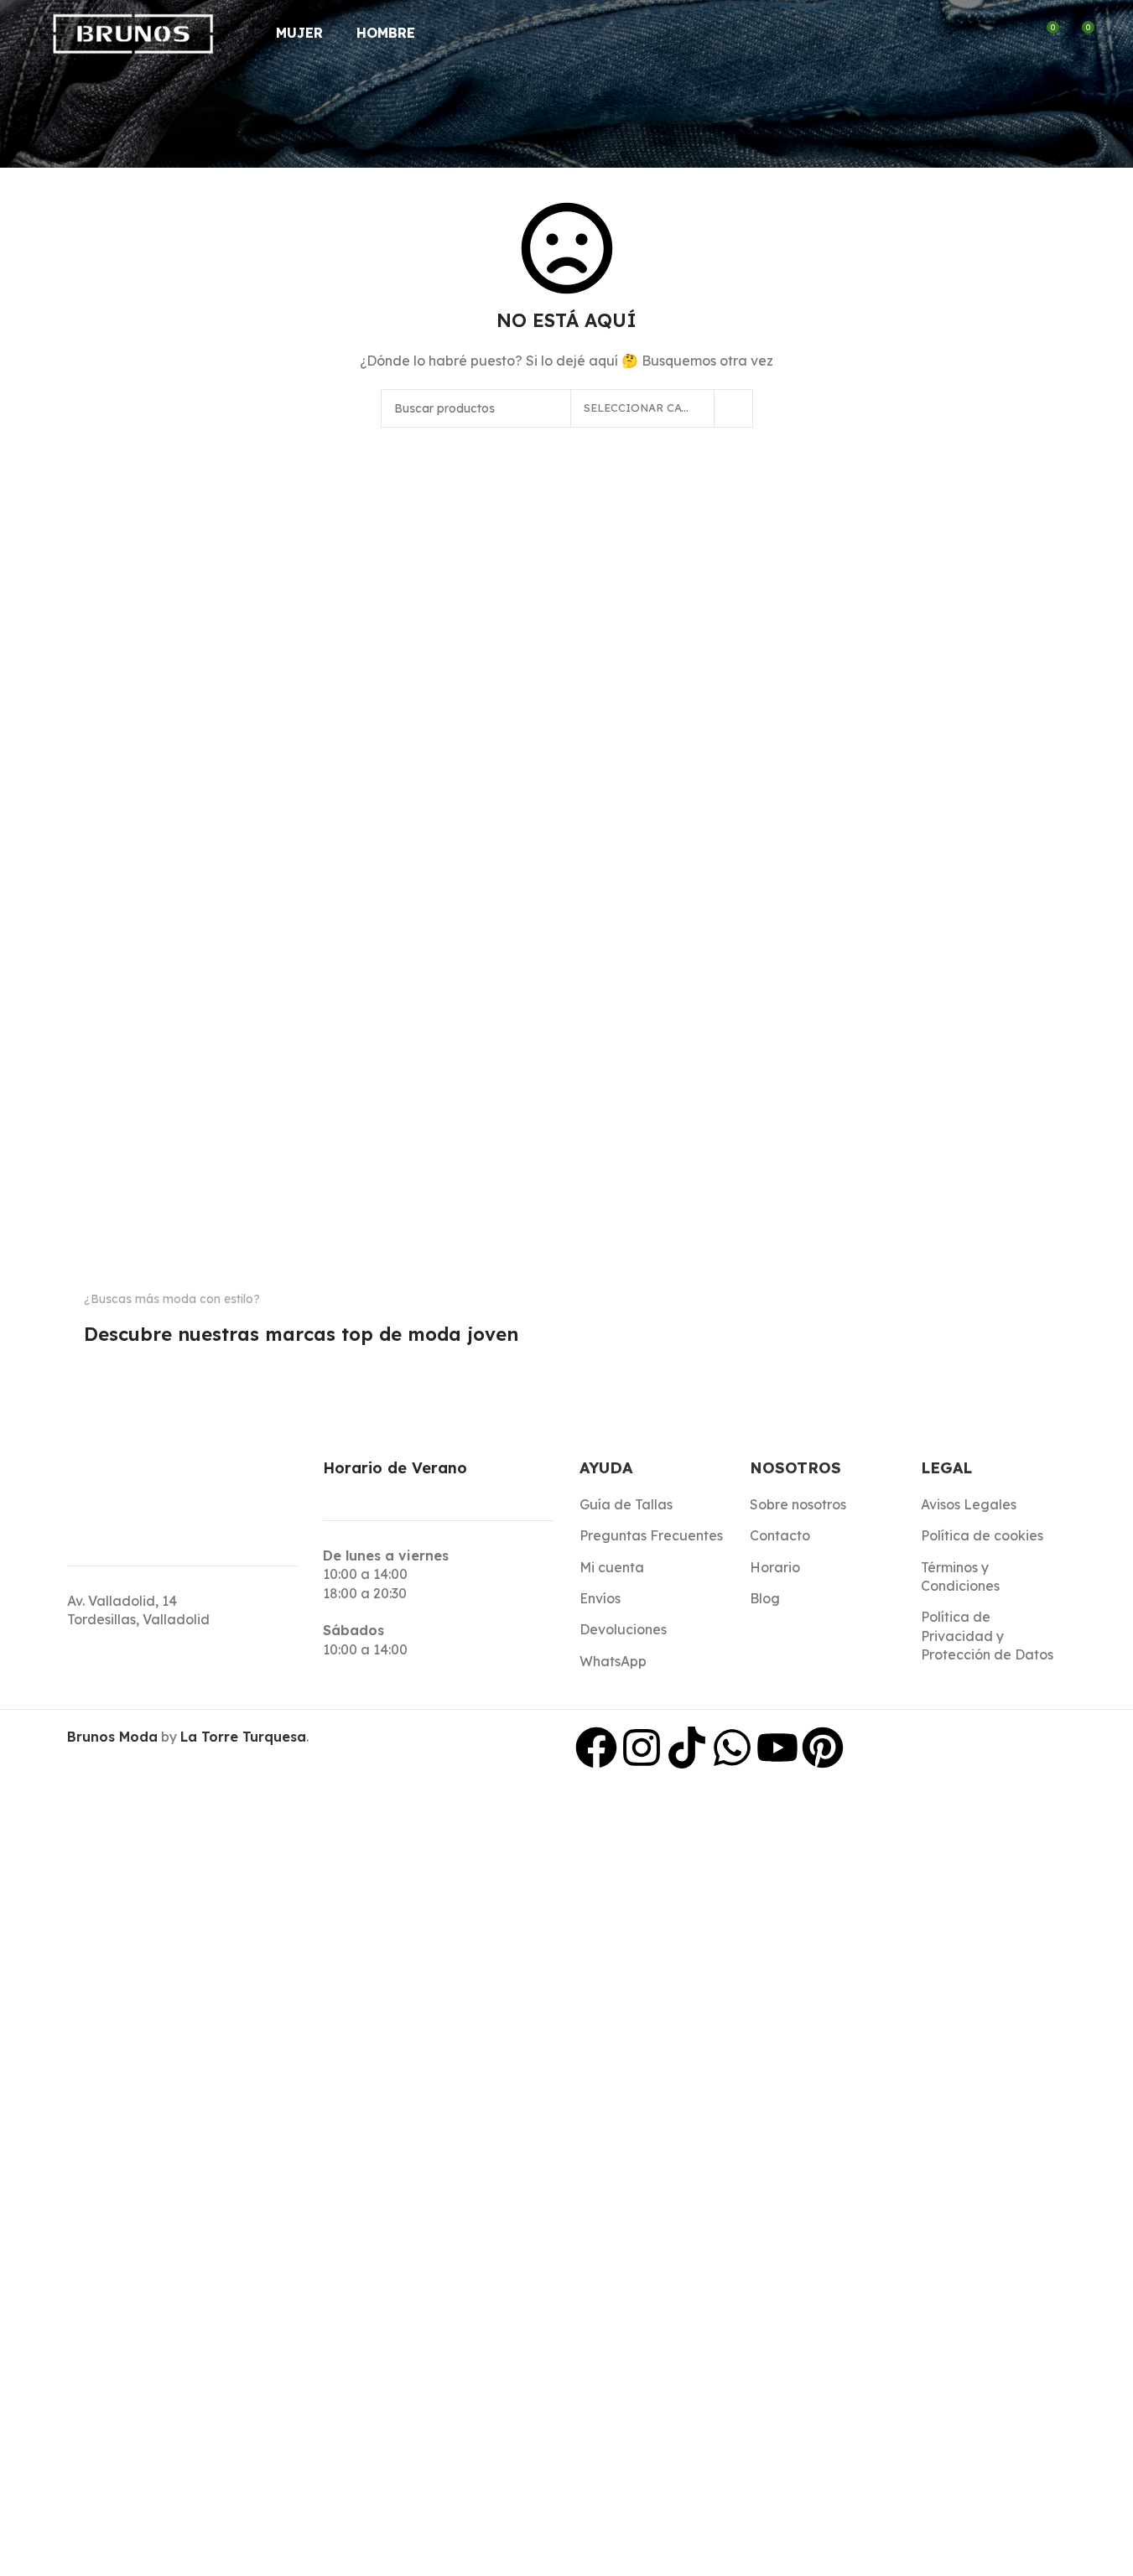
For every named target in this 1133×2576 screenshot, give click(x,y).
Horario (775, 1567)
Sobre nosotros (798, 1504)
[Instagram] (642, 1748)
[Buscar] (985, 34)
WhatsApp (613, 1661)
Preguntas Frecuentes (651, 1535)
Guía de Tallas (626, 1504)
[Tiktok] (687, 1748)
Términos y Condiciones (960, 1576)
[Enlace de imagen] (111, 1367)
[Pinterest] (823, 1748)
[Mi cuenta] (1015, 34)
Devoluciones (623, 1629)
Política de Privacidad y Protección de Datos (987, 1636)
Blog (765, 1598)
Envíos (600, 1598)
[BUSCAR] (734, 408)
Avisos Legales (969, 1504)
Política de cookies (982, 1535)
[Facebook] (596, 1748)
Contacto (780, 1535)
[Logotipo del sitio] (133, 32)
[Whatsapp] (732, 1748)
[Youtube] (777, 1748)
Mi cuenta (612, 1567)
